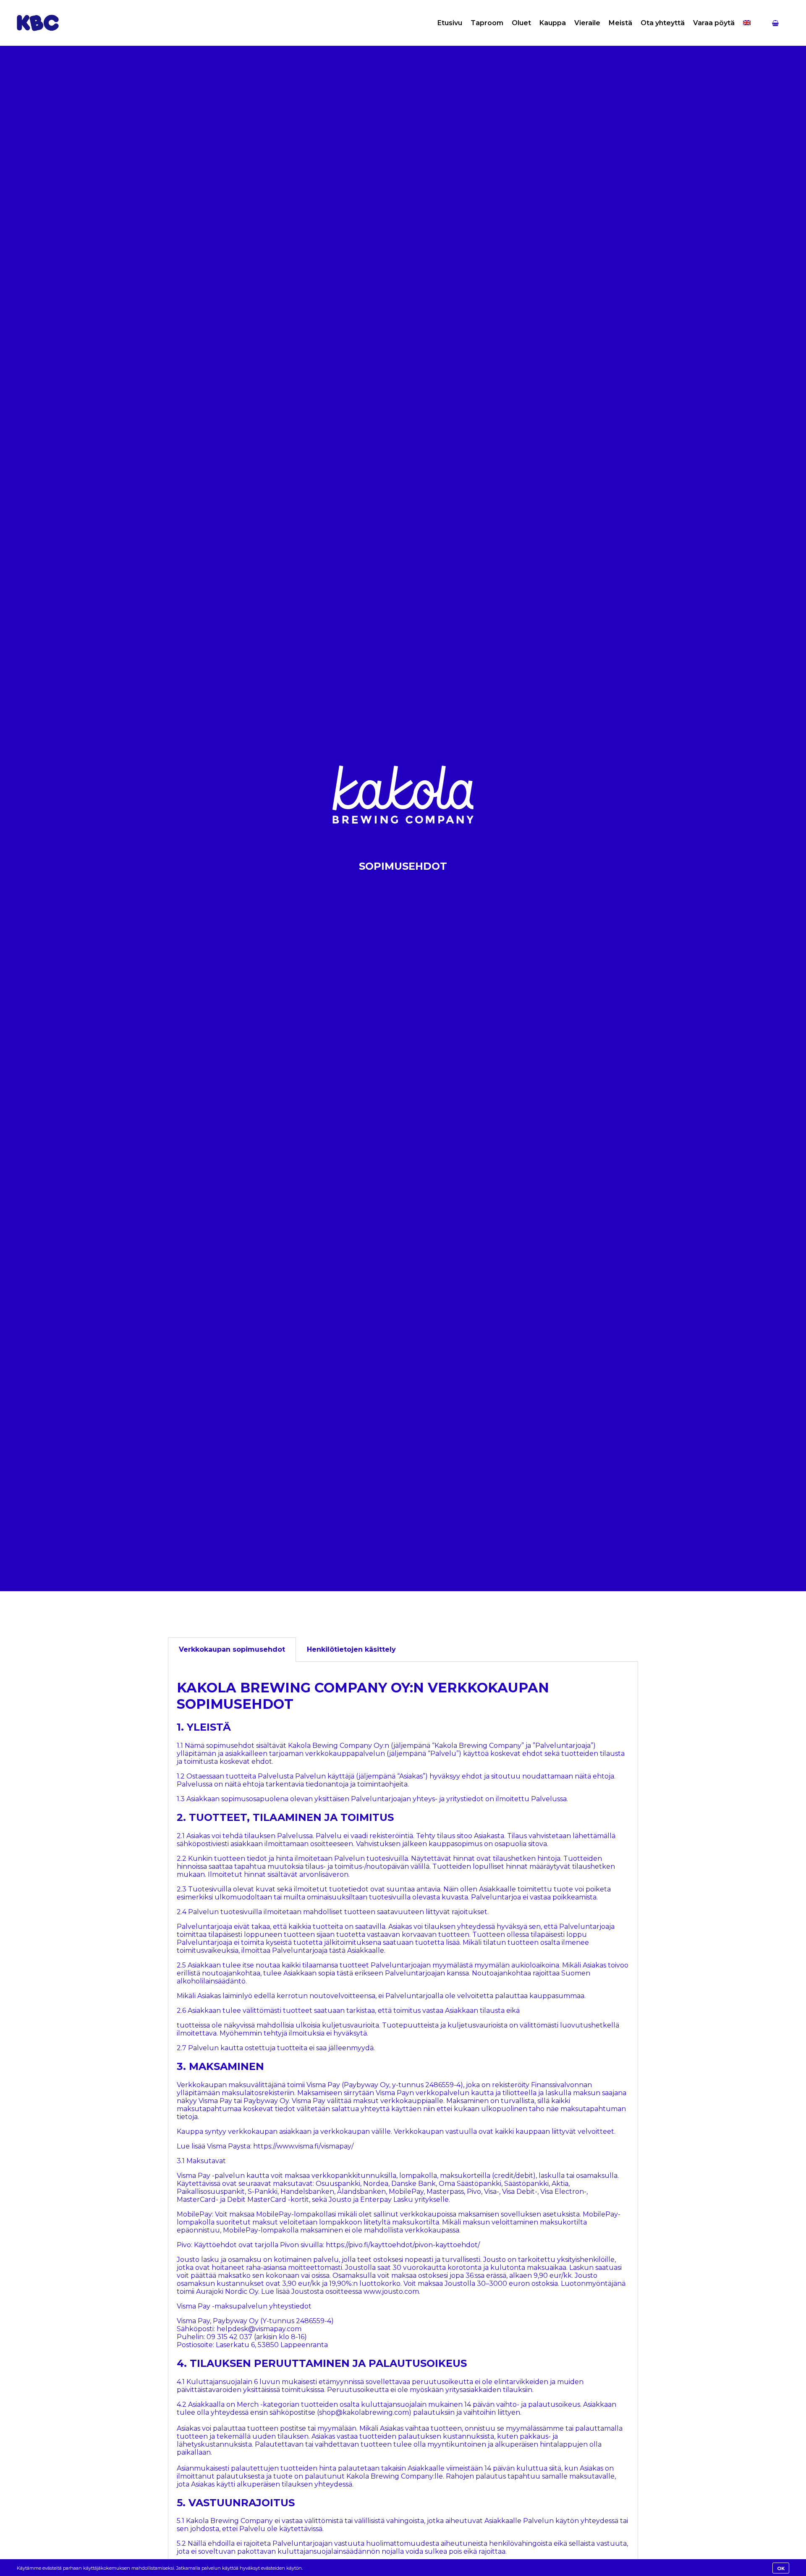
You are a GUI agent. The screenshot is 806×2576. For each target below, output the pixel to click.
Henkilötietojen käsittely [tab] (351, 1649)
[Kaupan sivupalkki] (775, 23)
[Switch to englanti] (747, 23)
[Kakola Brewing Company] (38, 23)
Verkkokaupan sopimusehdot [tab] (232, 1649)
